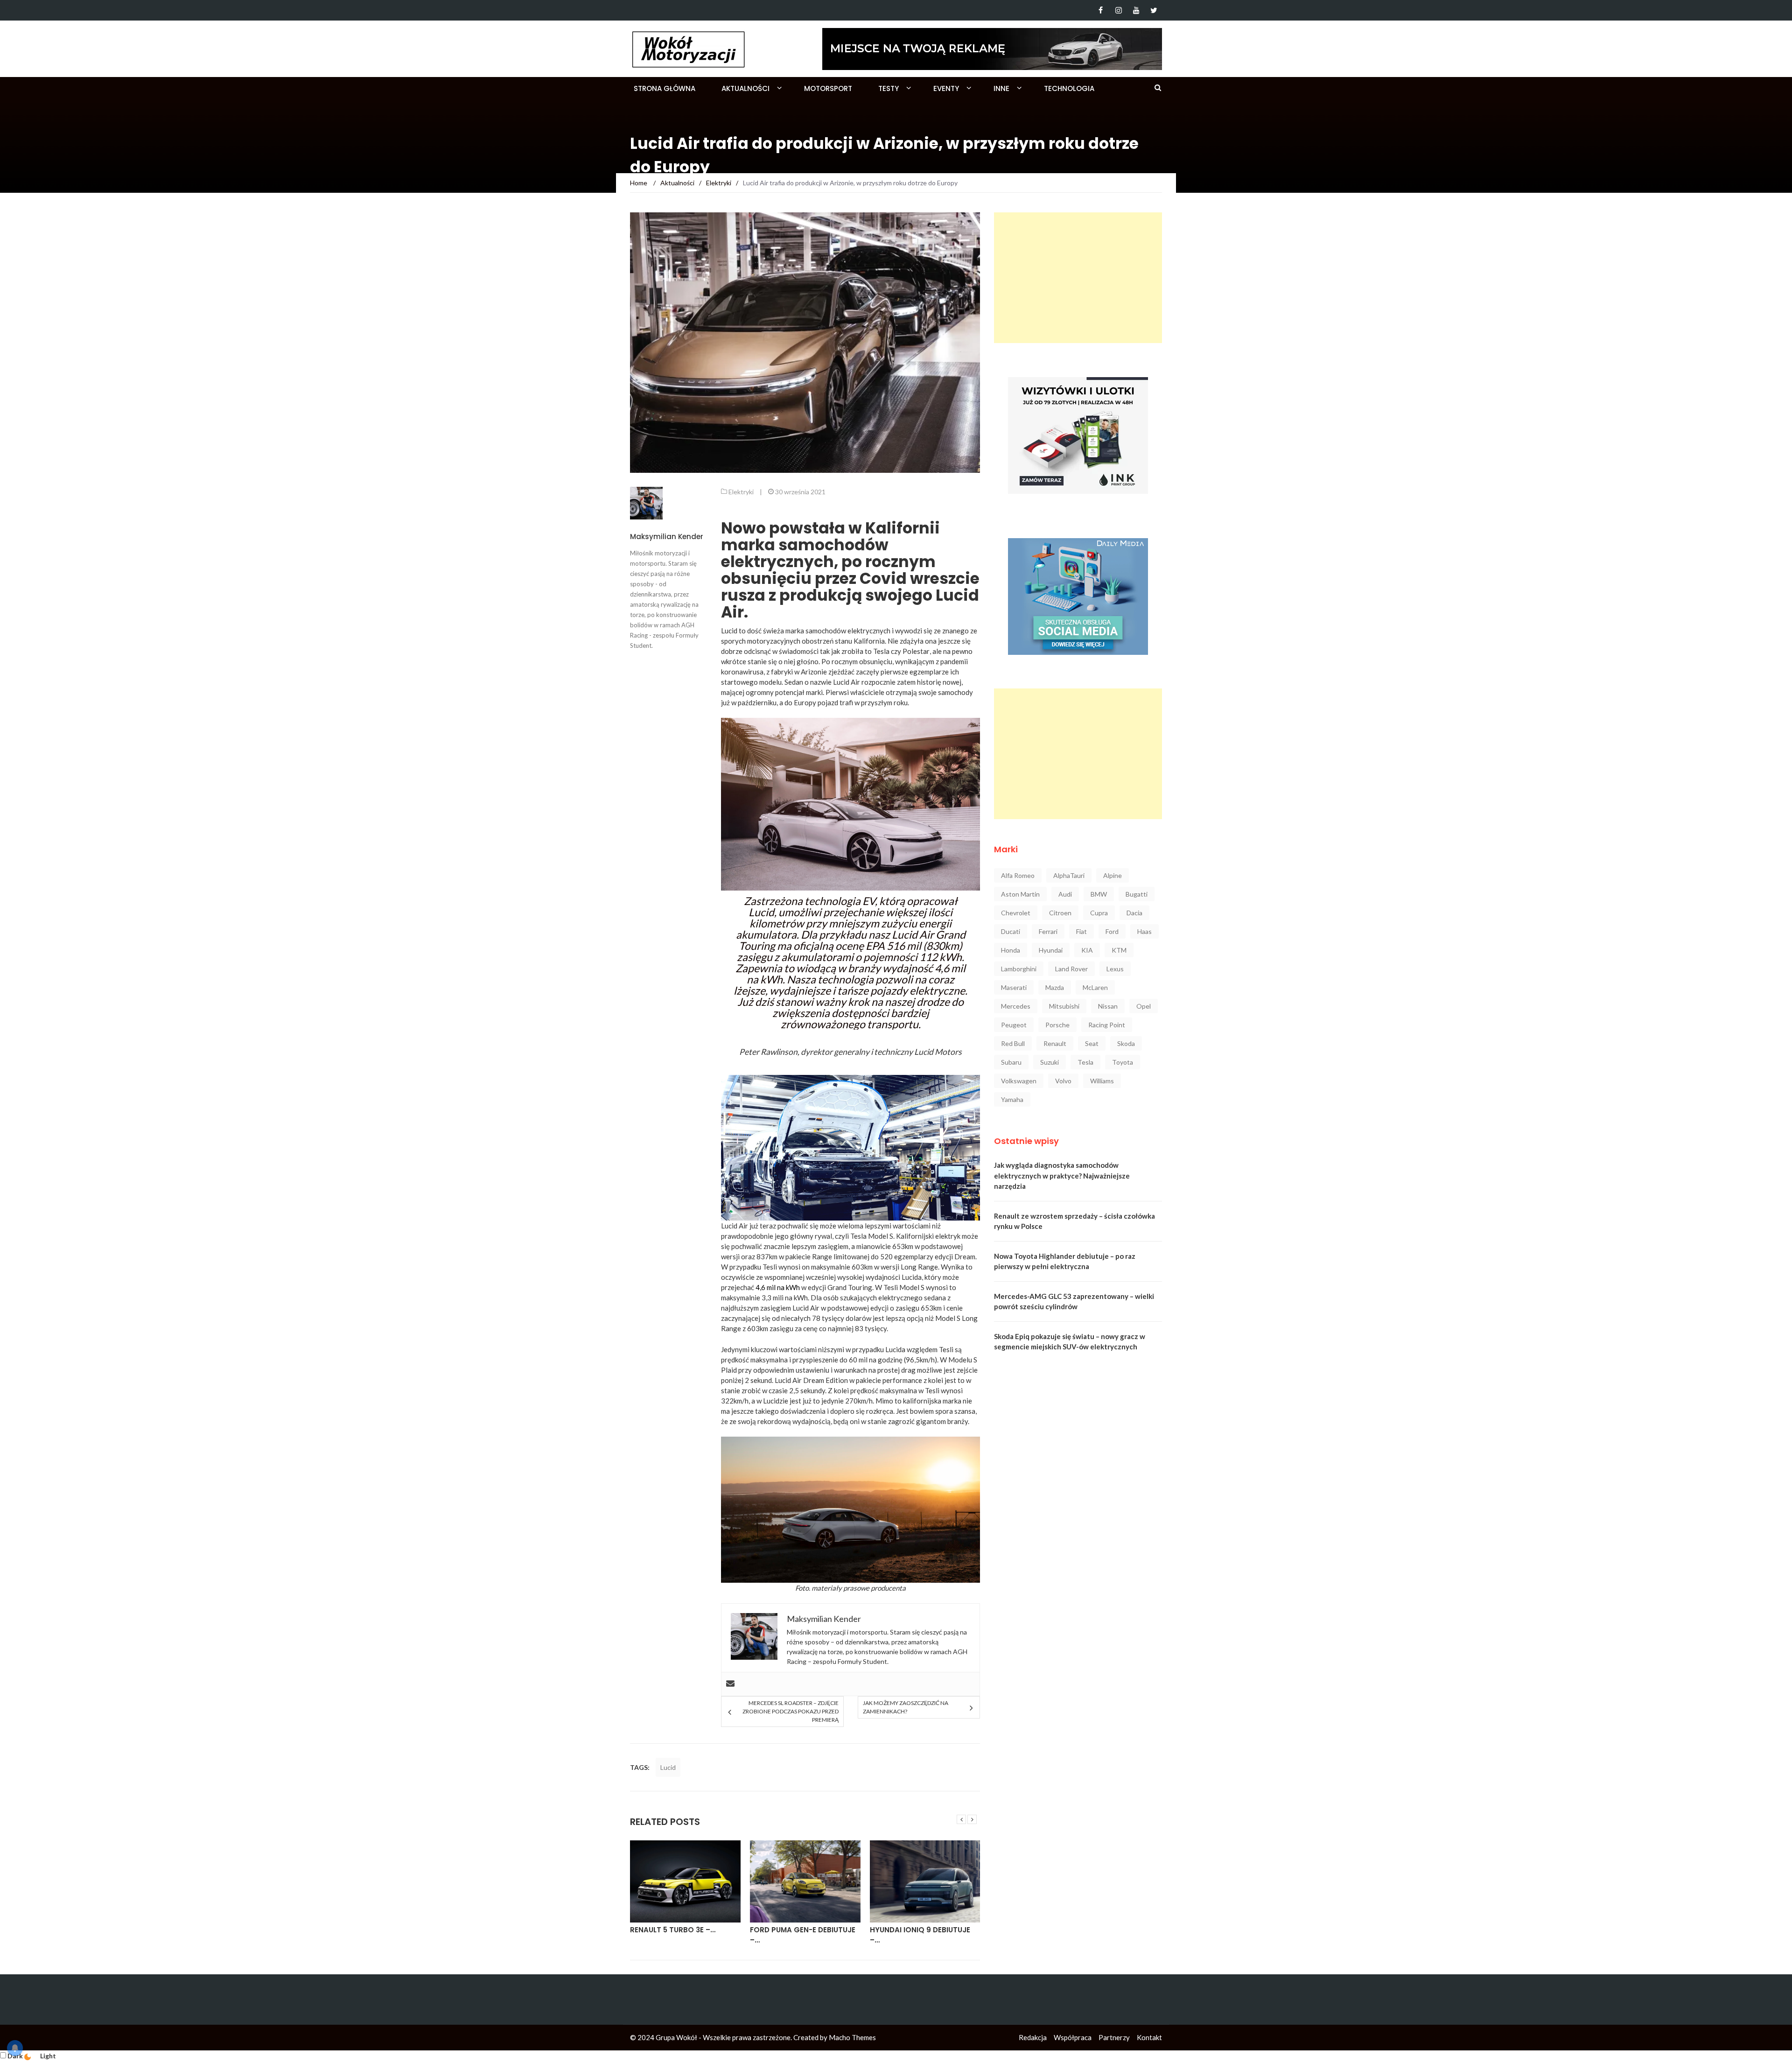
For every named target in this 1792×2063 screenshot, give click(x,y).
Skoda (1126, 1043)
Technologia (1069, 88)
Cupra (1099, 913)
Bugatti (1137, 894)
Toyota (1123, 1062)
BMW (1099, 894)
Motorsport (828, 88)
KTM (1119, 950)
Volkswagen (1019, 1081)
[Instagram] (1118, 10)
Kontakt (1149, 2037)
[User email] (730, 1684)
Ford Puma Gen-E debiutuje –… (683, 1935)
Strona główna (665, 88)
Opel (1144, 1006)
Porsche (1057, 1025)
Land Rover (1071, 969)
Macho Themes (852, 2037)
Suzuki (1050, 1062)
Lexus (1115, 969)
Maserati (1014, 987)
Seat (1092, 1043)
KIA (1087, 950)
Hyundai (1051, 950)
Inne (1001, 88)
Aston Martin (1020, 894)
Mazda (1055, 987)
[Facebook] (1101, 10)
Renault (1055, 1043)
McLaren (1095, 987)
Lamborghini (1019, 969)
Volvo (1063, 1081)
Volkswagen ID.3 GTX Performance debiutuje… (918, 1935)
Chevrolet (1016, 913)
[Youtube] (1136, 10)
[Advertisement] (1078, 278)
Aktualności (745, 88)
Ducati (1011, 931)
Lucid (668, 1767)
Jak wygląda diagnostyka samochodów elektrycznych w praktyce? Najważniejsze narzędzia (1062, 1175)
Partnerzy (1114, 2037)
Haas (1144, 931)
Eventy (946, 88)
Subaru (1011, 1062)
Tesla (881, 651)
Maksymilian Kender (667, 537)
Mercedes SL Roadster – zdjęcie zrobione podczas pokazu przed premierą (790, 1711)
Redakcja (1033, 2037)
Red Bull (1013, 1043)
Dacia (1134, 913)
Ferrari (1048, 931)
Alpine (1113, 875)
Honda (1011, 950)
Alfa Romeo (1018, 875)
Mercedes (1016, 1006)
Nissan (1108, 1006)
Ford (1112, 931)
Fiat (1081, 931)
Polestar (916, 651)
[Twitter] (1154, 10)
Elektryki (741, 492)
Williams (1102, 1081)
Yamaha (1012, 1099)
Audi (1065, 894)
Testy (889, 88)
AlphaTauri (1069, 875)
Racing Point (1107, 1025)
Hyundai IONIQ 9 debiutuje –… (800, 1935)
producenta (888, 1588)
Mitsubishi (1064, 1006)
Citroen (1060, 913)
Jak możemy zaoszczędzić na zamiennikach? (906, 1707)
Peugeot (1014, 1025)
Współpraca (1073, 2037)
